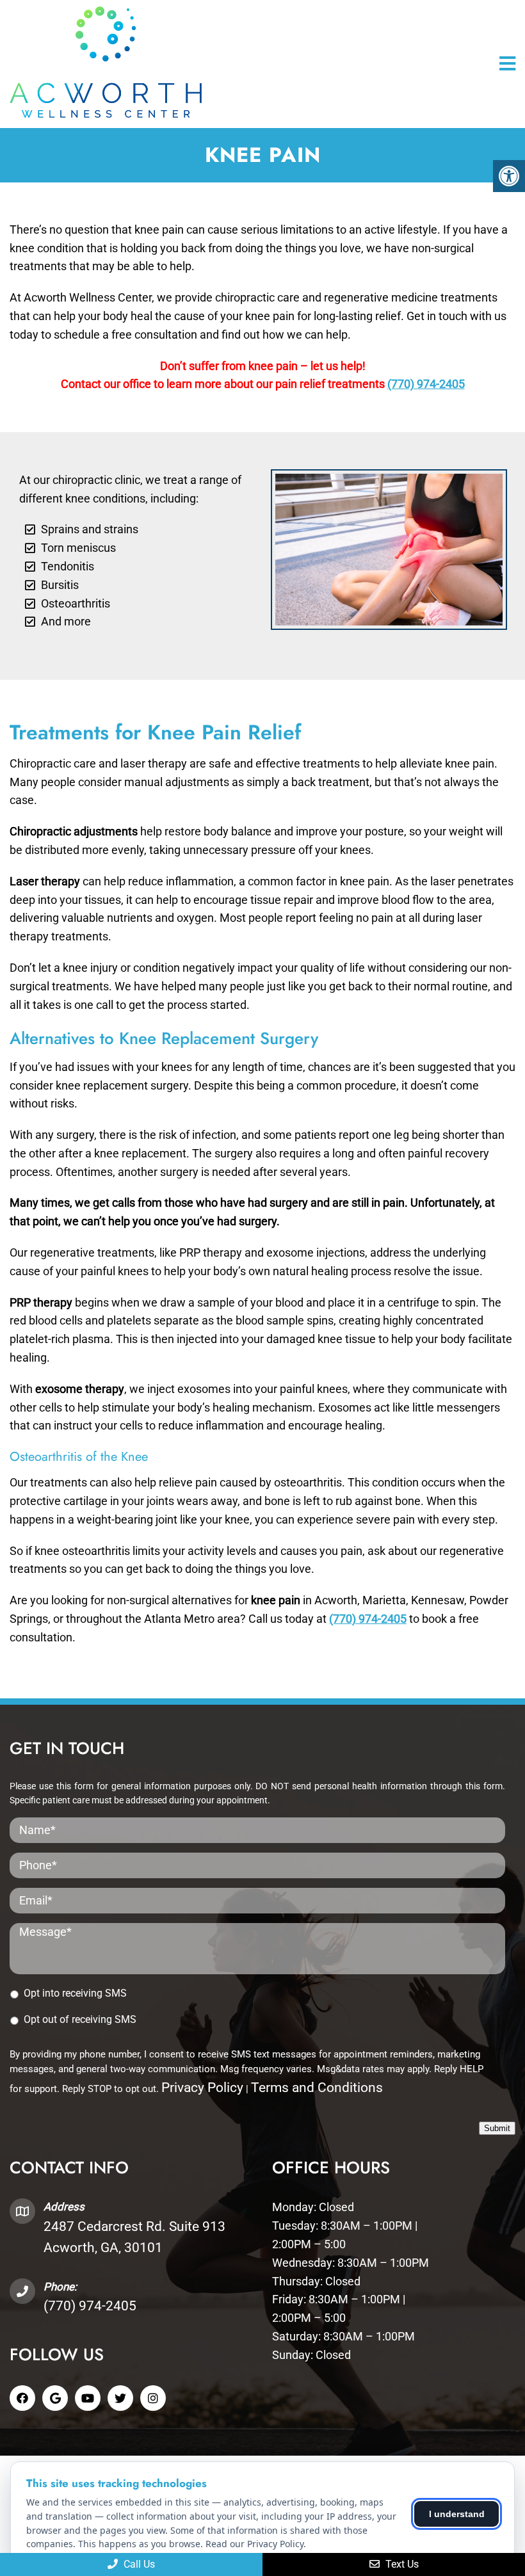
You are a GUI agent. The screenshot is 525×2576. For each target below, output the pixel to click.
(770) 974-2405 (426, 384)
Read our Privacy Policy (254, 2544)
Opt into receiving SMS (75, 1993)
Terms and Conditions (317, 2088)
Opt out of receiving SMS (80, 2019)
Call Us (138, 2564)
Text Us (401, 2564)
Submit (497, 2128)
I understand (457, 2514)
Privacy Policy (202, 2088)
